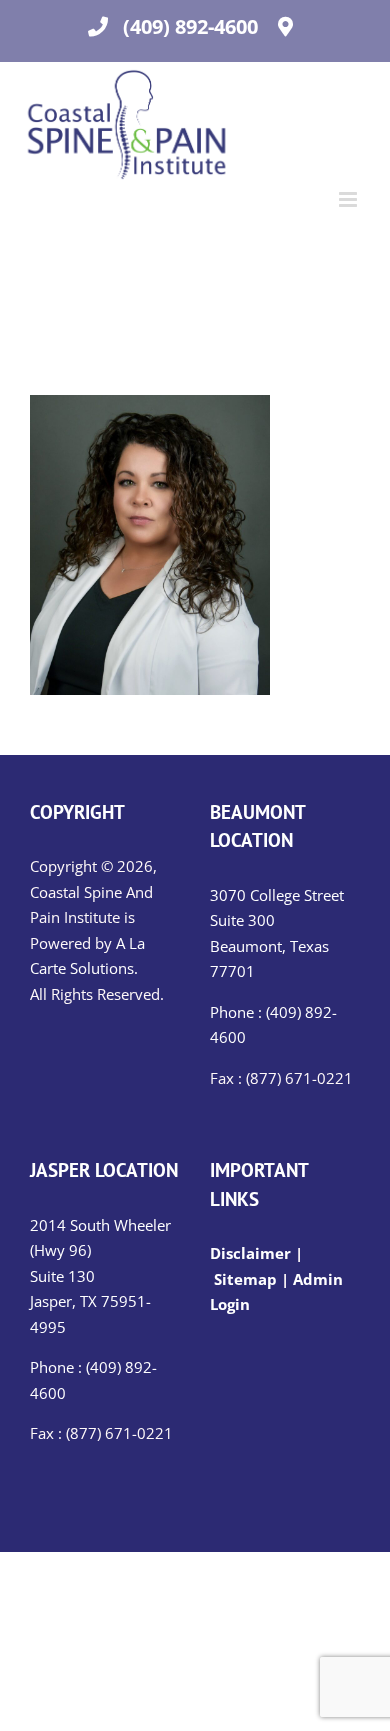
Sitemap (245, 1279)
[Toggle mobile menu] (349, 199)
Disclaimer (252, 1253)
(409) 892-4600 (190, 26)
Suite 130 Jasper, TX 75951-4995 (90, 1301)
